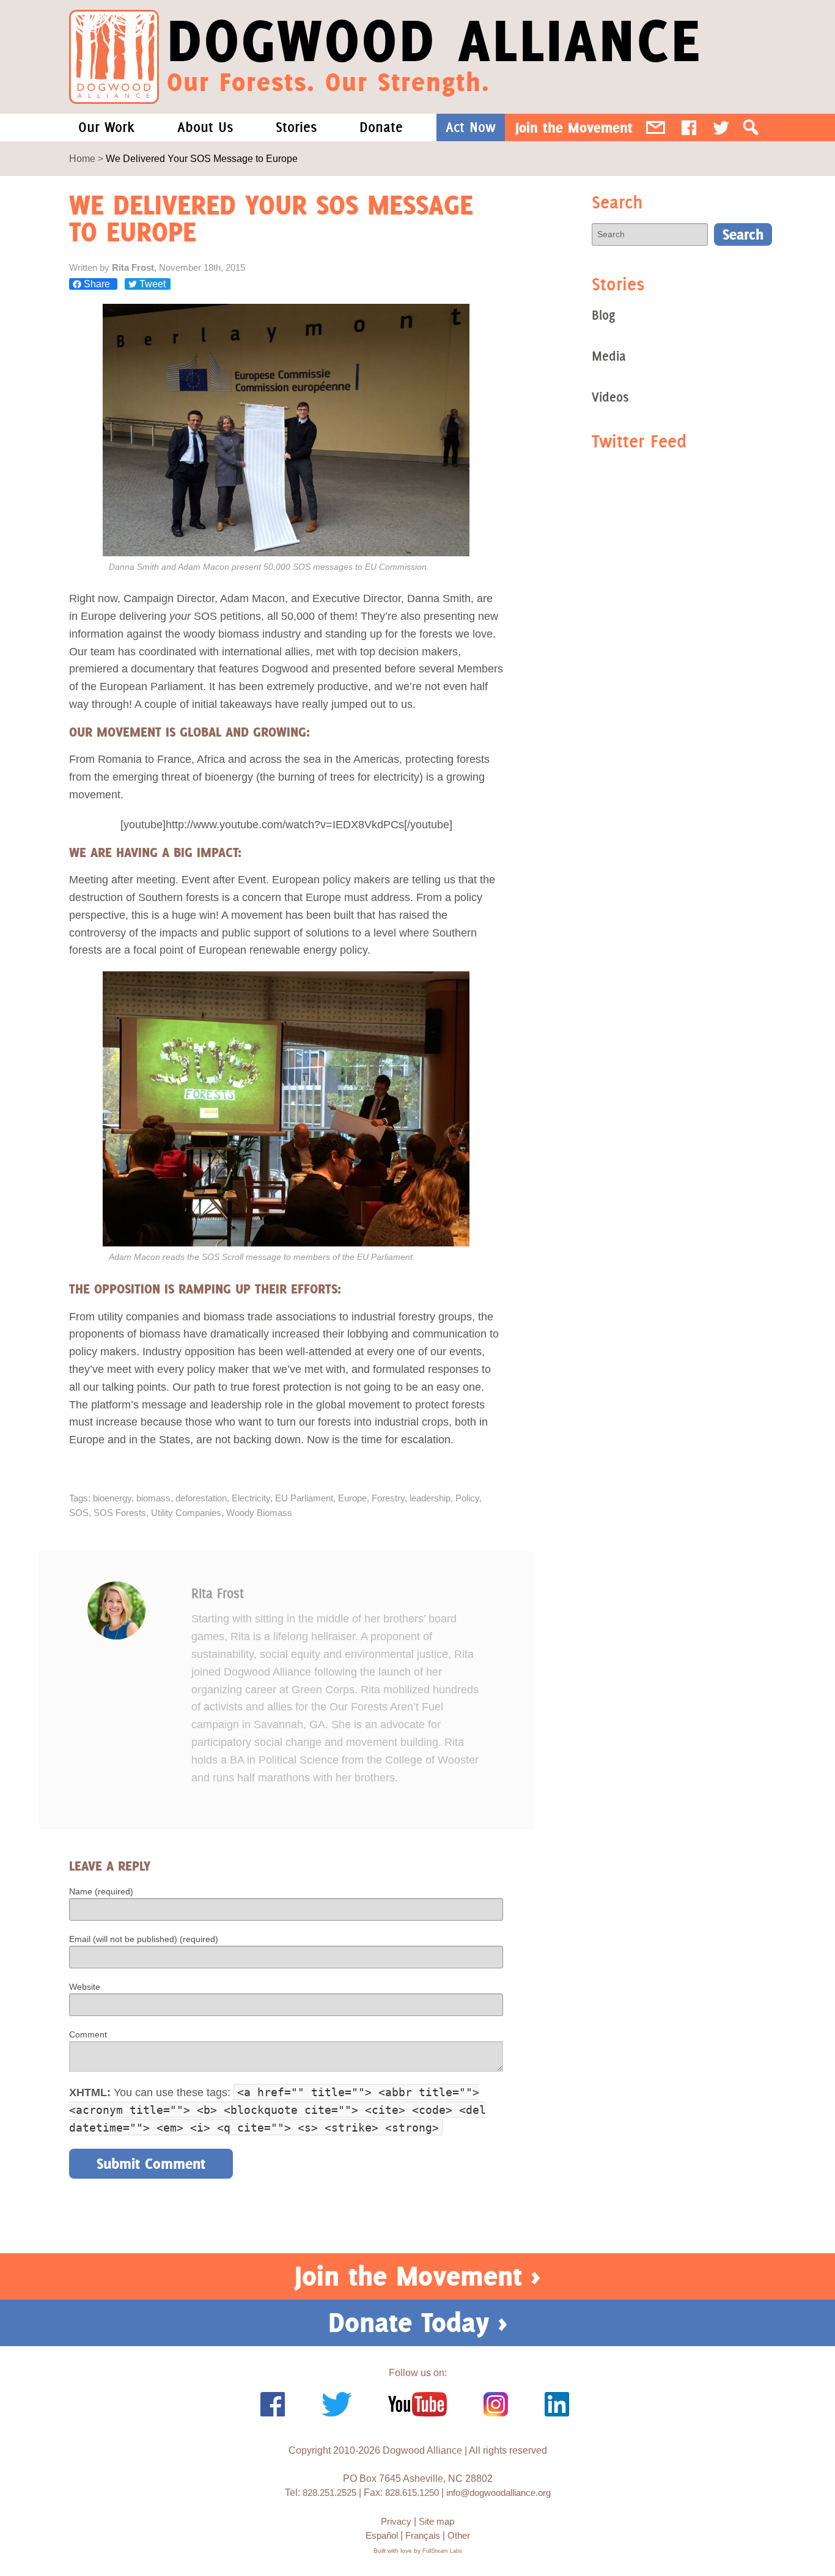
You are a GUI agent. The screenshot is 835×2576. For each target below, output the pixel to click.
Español (382, 2535)
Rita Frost (218, 1593)
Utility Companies (186, 1513)
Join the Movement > (417, 2276)
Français (423, 2535)
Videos (610, 397)
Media (609, 356)
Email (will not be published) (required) (144, 1939)
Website (85, 1987)
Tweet (151, 284)
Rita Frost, (135, 267)
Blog (603, 315)
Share (97, 284)
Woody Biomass (259, 1513)
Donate (381, 127)
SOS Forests (120, 1513)
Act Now (471, 127)
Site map (436, 2521)
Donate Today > (418, 2322)
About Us (205, 127)
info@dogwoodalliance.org (498, 2493)
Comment (88, 2034)
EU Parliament (304, 1498)
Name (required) (101, 1891)
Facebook (689, 127)
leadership (430, 1498)
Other (459, 2535)
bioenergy (112, 1498)
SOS (79, 1513)
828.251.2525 (329, 2493)
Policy (467, 1498)
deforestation (201, 1498)
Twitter (721, 127)
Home (82, 159)
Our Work (106, 127)
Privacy (396, 2521)
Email (656, 127)
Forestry (388, 1498)
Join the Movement (574, 127)
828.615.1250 (412, 2493)
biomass (153, 1498)
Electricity (251, 1498)
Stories (296, 127)
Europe (352, 1498)
